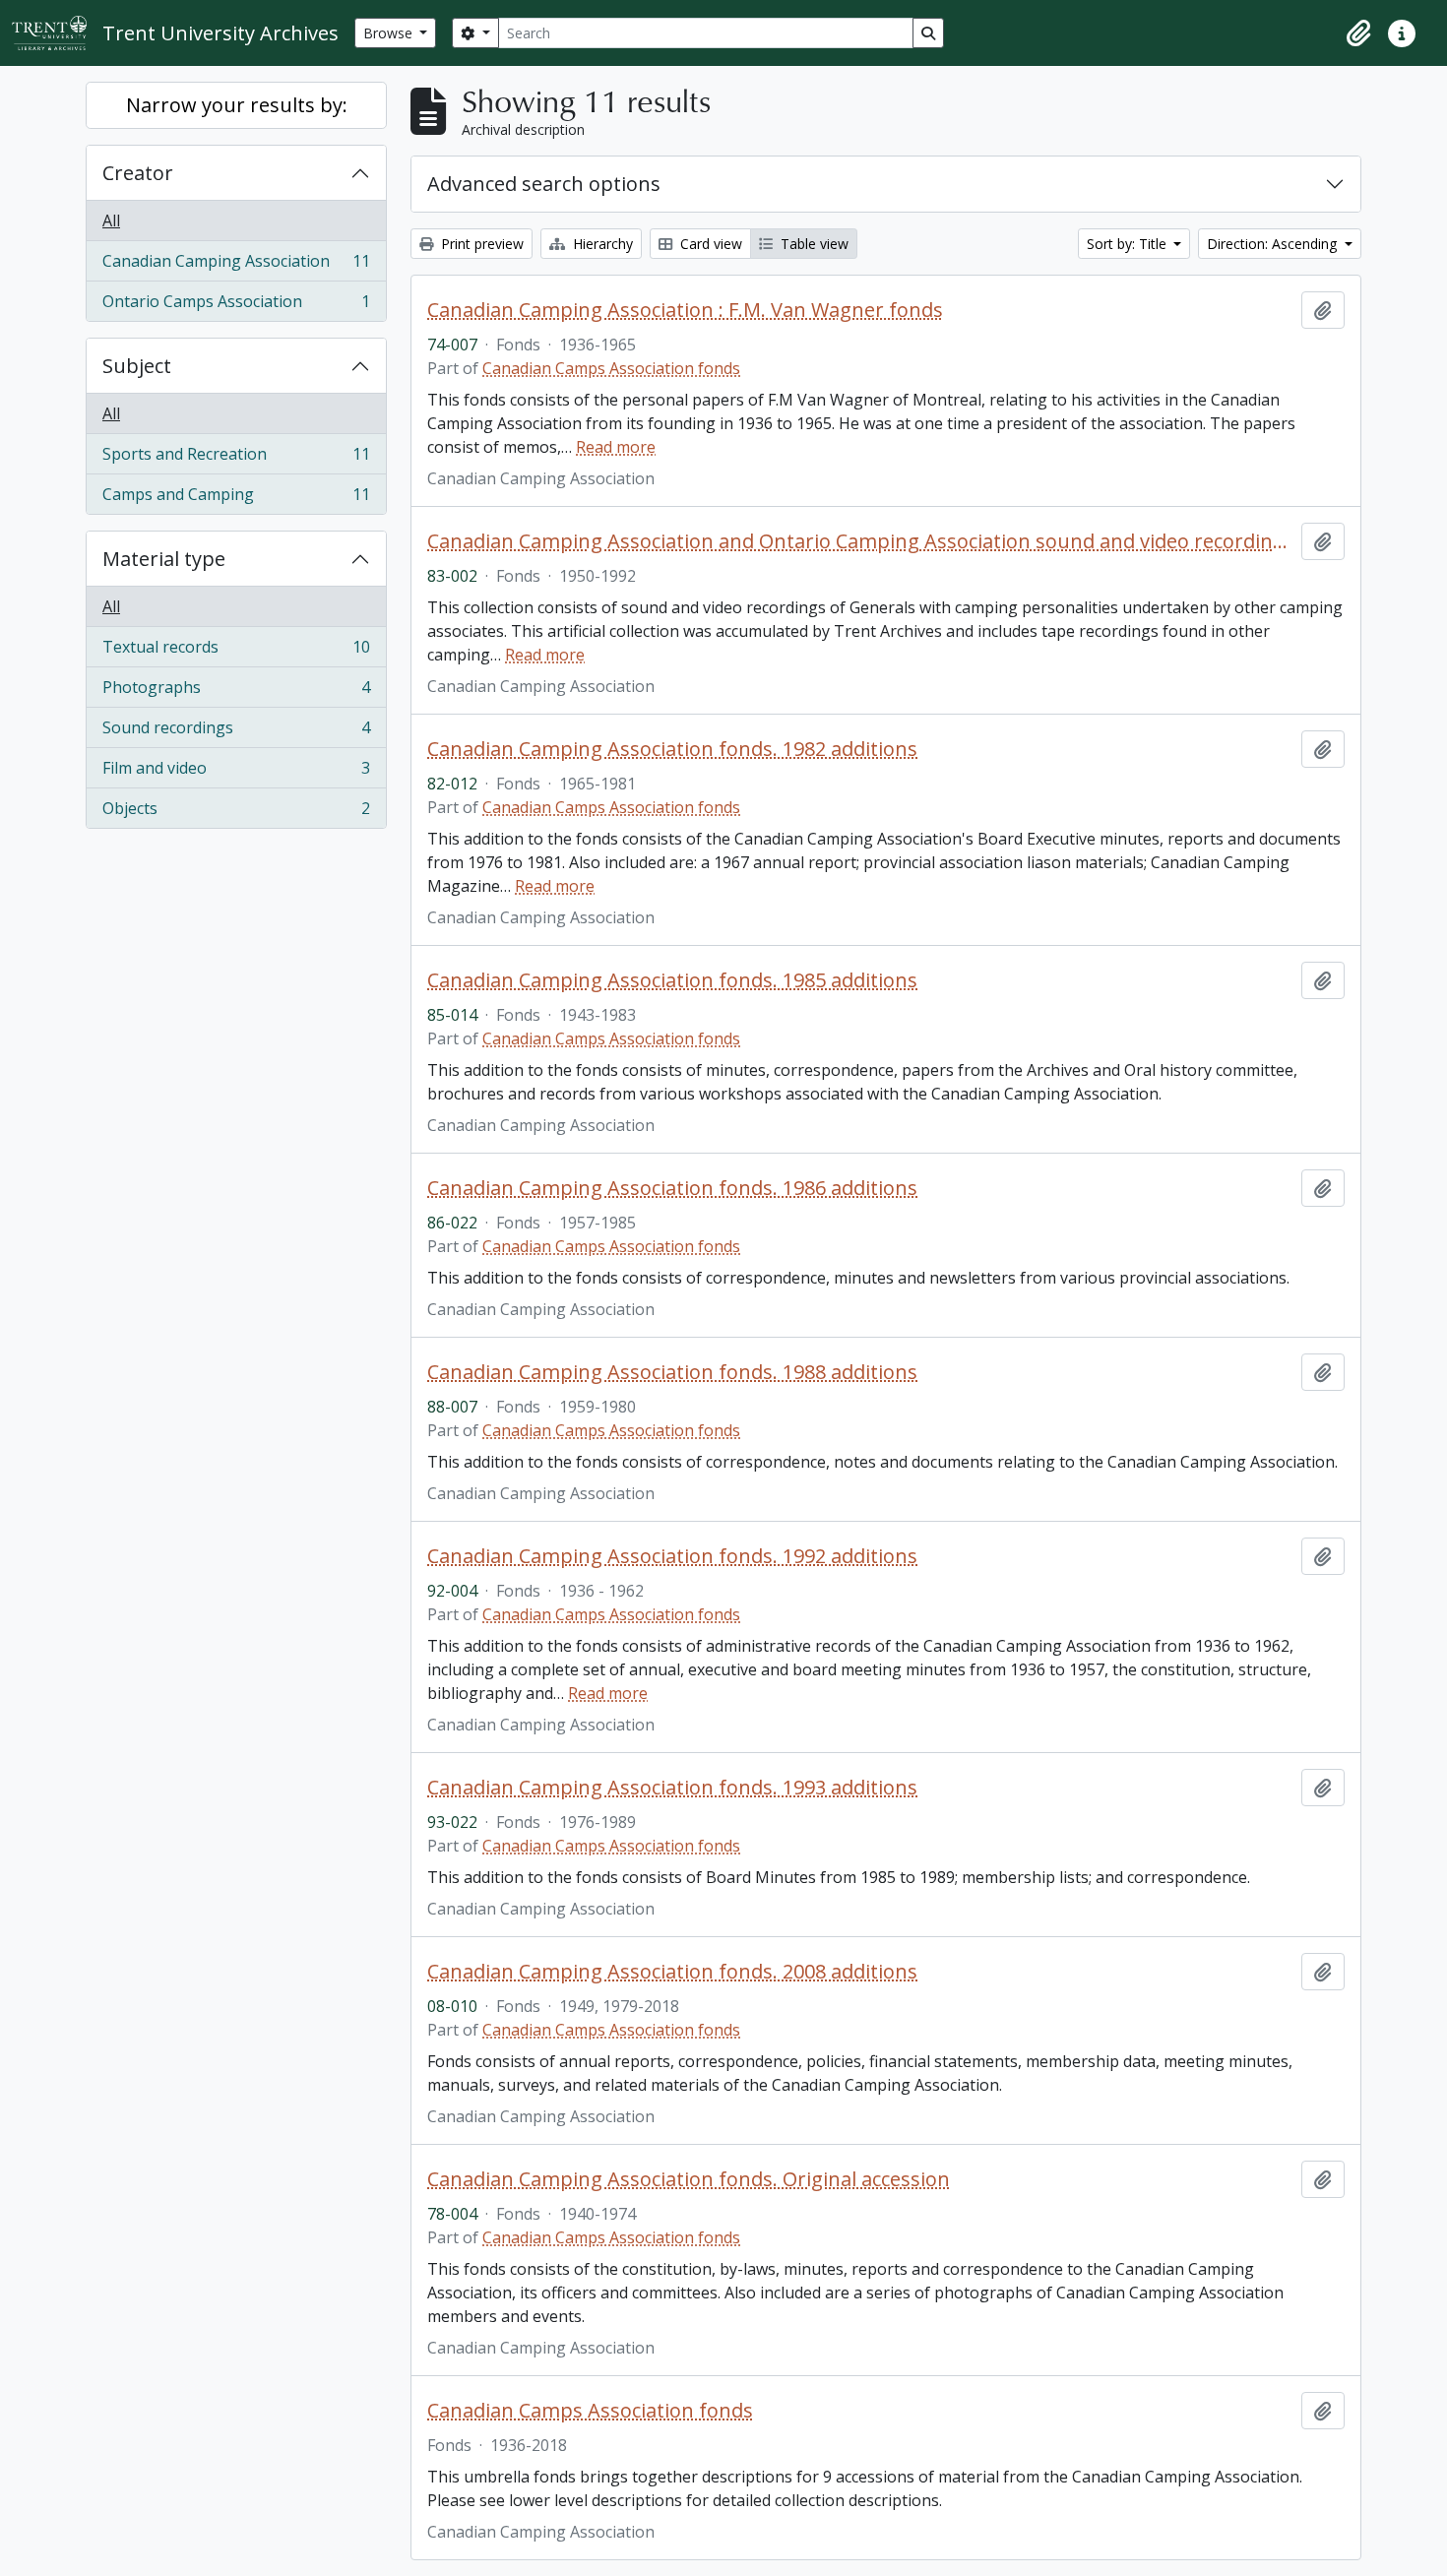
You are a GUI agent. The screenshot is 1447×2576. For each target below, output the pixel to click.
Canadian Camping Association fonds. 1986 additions (672, 1188)
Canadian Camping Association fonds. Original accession (689, 2179)
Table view (813, 244)
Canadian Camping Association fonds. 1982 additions (672, 749)
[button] (1358, 33)
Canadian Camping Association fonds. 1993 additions (672, 1788)
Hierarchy (601, 244)
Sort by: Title (1129, 244)
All (111, 220)
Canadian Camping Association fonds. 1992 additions (672, 1556)
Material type (164, 559)
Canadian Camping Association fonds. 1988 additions (672, 1372)
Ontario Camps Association (236, 306)
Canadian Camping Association (236, 266)
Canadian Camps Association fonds (611, 368)
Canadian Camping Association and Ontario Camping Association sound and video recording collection (860, 541)
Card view (709, 244)
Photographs (236, 692)
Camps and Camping (236, 499)
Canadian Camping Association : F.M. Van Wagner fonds (685, 310)
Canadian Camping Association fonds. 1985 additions (672, 980)
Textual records (236, 652)
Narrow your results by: (237, 105)
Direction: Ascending (1274, 244)
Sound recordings (236, 732)
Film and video (236, 773)
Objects (236, 813)
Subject (137, 366)
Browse (390, 33)
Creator (138, 173)
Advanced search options (544, 184)
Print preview (480, 244)
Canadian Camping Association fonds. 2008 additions (672, 1972)
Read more (616, 447)
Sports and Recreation (236, 459)
